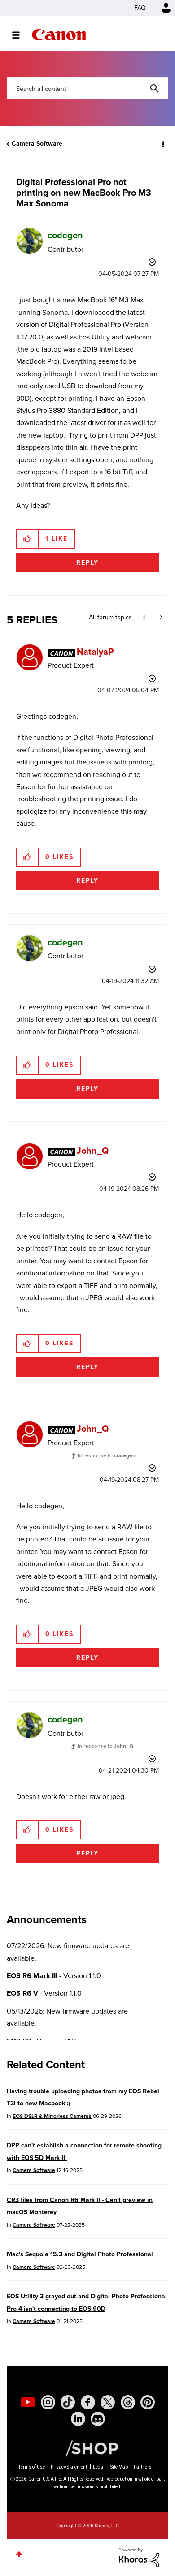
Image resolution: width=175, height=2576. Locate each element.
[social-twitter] (108, 2402)
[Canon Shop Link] (87, 2448)
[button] (28, 539)
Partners (143, 2467)
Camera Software (37, 144)
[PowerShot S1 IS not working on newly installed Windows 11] (145, 618)
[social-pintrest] (148, 2402)
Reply (87, 563)
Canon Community (59, 35)
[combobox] (87, 88)
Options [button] (162, 144)
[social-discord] (98, 2419)
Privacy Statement (69, 2467)
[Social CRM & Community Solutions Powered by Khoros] (139, 2557)
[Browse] (20, 35)
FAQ (140, 8)
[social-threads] (128, 2402)
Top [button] (19, 2554)
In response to (107, 1455)
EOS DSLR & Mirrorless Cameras (52, 2116)
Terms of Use (32, 2467)
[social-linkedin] (78, 2419)
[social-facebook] (88, 2402)
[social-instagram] (48, 2402)
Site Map (119, 2467)
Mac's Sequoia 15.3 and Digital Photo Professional (80, 2254)
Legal (99, 2467)
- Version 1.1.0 (54, 1976)
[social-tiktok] (68, 2402)
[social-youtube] (28, 2402)
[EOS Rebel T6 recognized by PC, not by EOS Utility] (160, 618)
